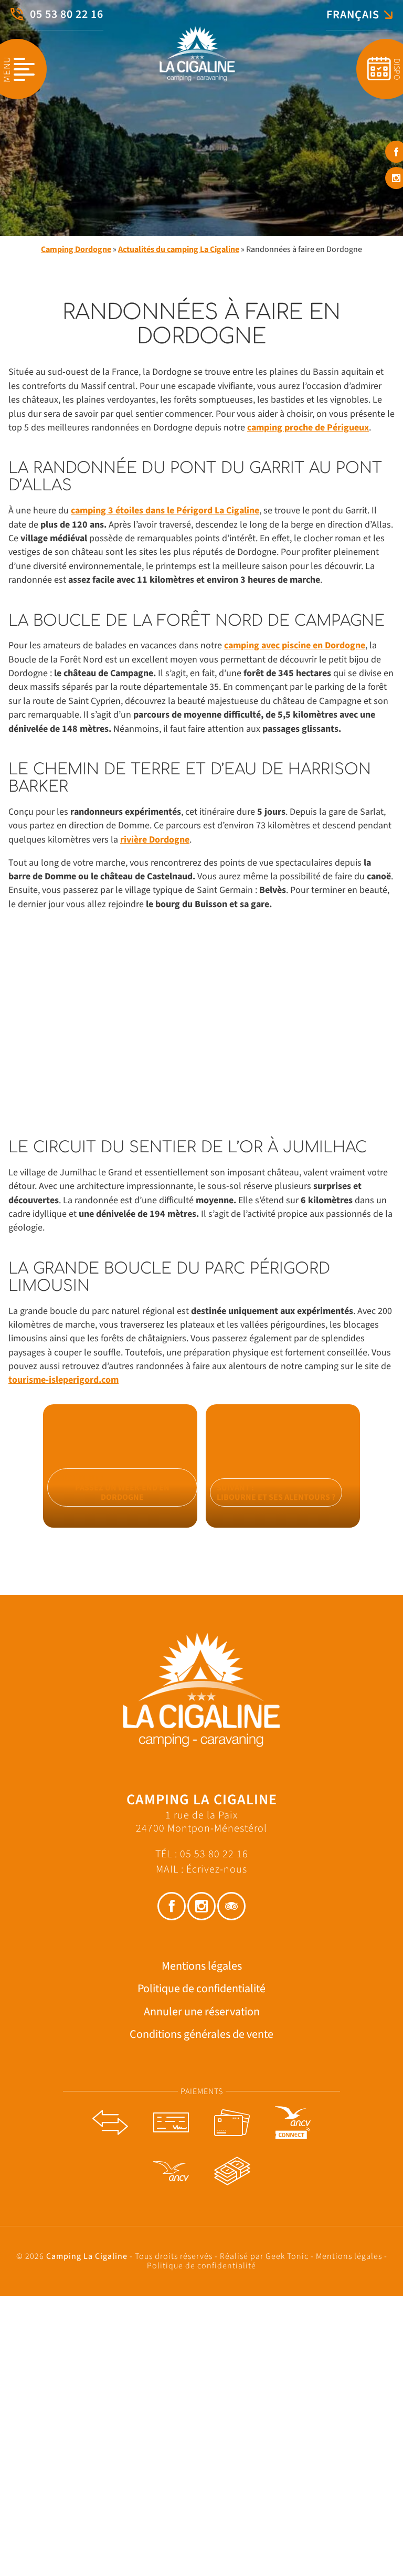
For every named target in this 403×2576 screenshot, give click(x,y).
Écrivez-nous (217, 1869)
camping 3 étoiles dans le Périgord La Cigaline (165, 511)
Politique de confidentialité (201, 1989)
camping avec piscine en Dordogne (295, 645)
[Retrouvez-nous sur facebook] (172, 1906)
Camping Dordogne (76, 249)
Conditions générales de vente (201, 2034)
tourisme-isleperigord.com (63, 1380)
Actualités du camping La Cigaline (179, 249)
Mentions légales (202, 1966)
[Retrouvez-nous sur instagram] (201, 1906)
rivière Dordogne (155, 840)
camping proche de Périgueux (308, 428)
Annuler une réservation (202, 2011)
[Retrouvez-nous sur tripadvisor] (231, 1906)
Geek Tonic (287, 2256)
